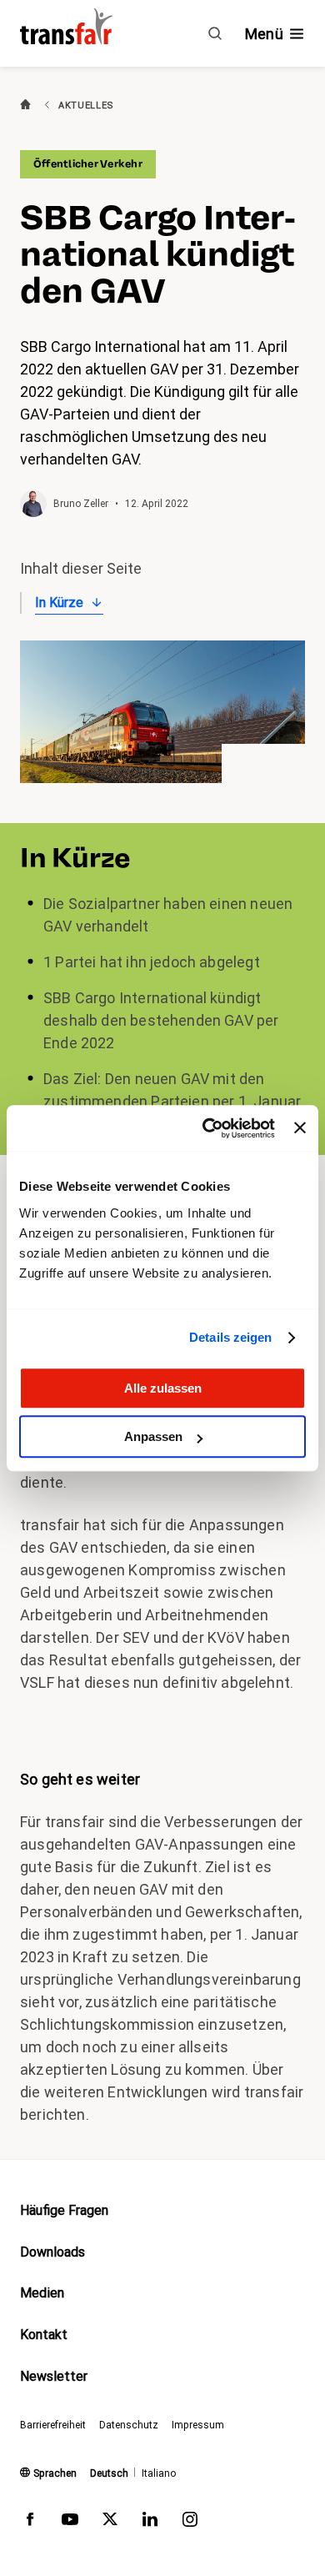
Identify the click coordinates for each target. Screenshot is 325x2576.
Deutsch (109, 2473)
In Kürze (59, 603)
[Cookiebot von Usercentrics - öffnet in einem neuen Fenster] (207, 1128)
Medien (42, 2293)
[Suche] (215, 33)
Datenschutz (129, 2425)
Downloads (52, 2252)
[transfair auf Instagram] (190, 2523)
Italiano (159, 2473)
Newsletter (54, 2376)
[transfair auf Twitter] (110, 2523)
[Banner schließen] (300, 1128)
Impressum (198, 2425)
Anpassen (153, 1436)
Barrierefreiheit (53, 2425)
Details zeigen (230, 1337)
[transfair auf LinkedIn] (150, 2523)
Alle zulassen (163, 1388)
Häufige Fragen (64, 2210)
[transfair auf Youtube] (70, 2523)
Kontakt (44, 2335)
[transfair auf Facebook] (30, 2523)
